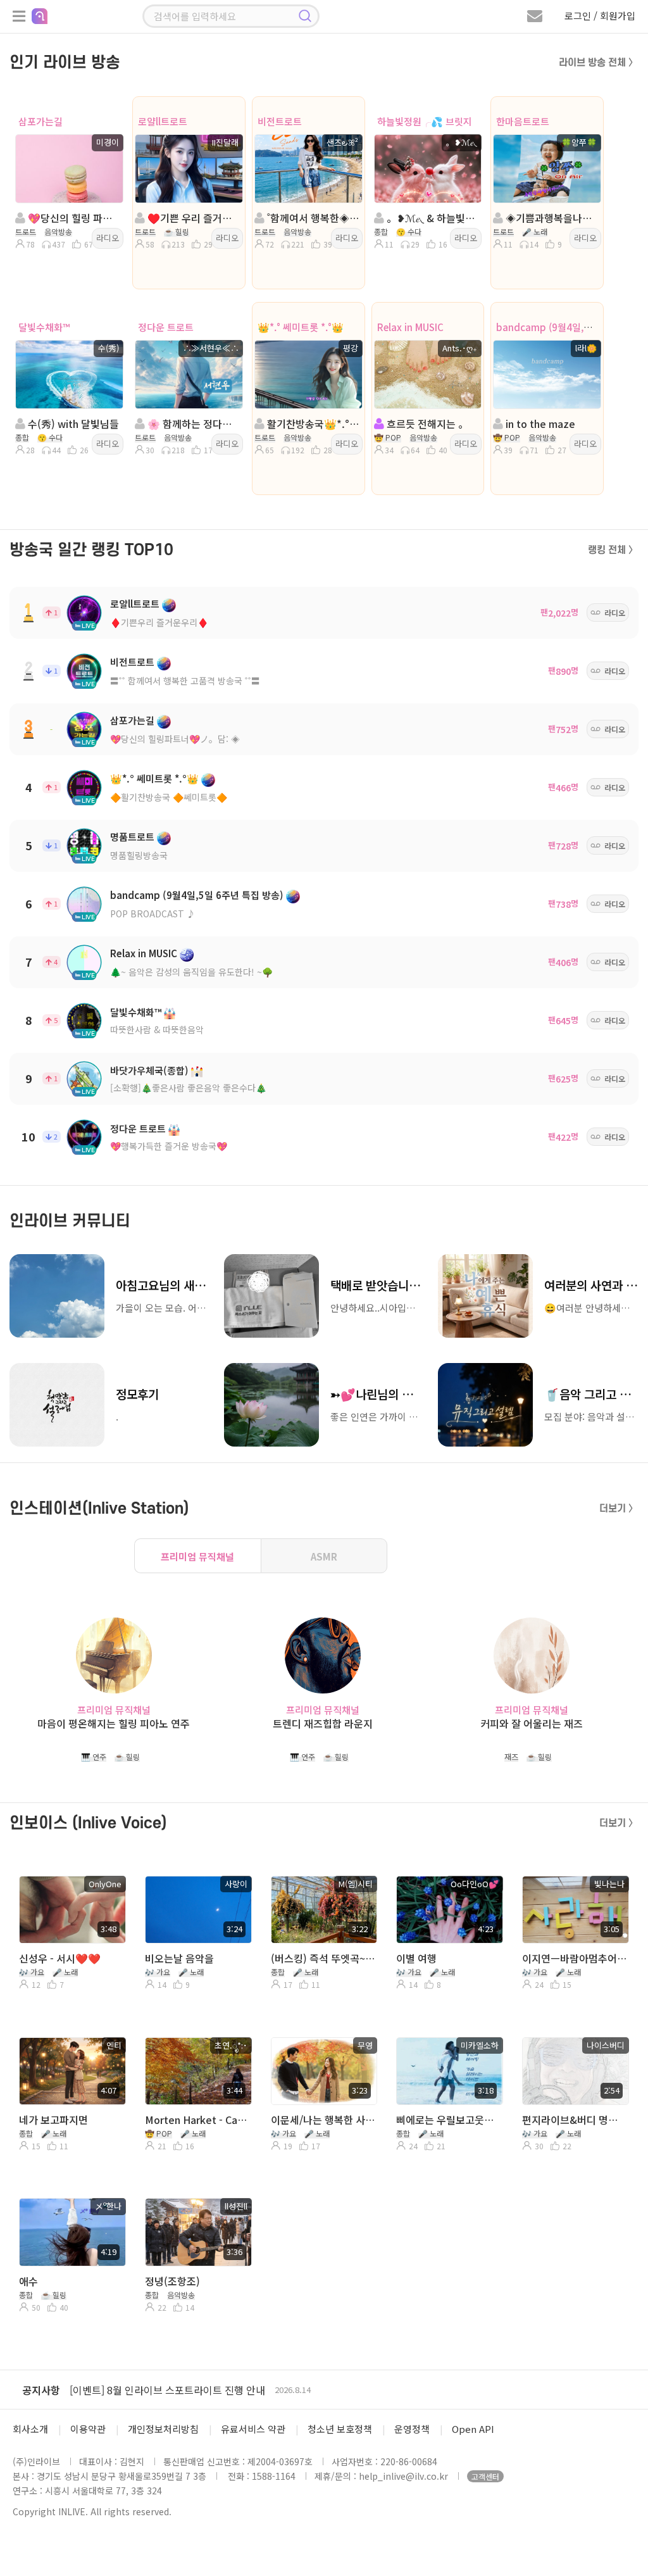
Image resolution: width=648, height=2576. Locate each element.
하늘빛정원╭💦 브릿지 (425, 121)
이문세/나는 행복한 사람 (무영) (323, 2120)
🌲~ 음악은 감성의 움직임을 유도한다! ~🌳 (191, 972)
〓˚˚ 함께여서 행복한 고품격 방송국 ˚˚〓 (185, 681)
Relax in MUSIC (410, 327)
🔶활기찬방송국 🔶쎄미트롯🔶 (169, 797)
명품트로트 (132, 837)
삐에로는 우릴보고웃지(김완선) (448, 2120)
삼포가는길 (40, 121)
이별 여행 (416, 1958)
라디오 (108, 238)
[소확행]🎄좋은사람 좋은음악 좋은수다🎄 (188, 1088)
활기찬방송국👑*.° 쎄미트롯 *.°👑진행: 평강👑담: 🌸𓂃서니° (312, 424)
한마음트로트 (523, 121)
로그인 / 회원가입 (600, 16)
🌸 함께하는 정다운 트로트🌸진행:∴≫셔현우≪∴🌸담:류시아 (193, 424)
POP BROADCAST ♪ (153, 914)
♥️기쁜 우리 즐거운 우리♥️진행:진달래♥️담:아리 (193, 218)
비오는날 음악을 (179, 1958)
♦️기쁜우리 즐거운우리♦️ (159, 622)
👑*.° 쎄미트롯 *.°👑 (301, 327)
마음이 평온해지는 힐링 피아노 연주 (114, 1724)
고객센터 (485, 2476)
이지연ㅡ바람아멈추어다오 (574, 1958)
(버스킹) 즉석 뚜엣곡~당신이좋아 (323, 1958)
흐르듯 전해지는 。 (426, 424)
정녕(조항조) (172, 2281)
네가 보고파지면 (53, 2120)
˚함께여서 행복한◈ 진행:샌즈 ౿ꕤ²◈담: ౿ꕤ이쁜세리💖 (312, 218)
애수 (28, 2281)
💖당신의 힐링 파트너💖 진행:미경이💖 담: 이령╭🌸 (73, 218)
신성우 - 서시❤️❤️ (60, 1958)
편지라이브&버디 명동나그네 (574, 2120)
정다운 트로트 (166, 327)
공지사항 (41, 2390)
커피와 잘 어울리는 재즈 (532, 1724)
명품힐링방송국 (139, 855)
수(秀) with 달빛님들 (72, 424)
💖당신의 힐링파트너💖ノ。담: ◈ (175, 739)
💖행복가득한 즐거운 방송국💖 (169, 1146)
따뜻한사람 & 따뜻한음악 (157, 1029)
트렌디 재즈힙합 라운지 (323, 1724)
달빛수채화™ (44, 327)
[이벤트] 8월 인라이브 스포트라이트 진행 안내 (167, 2390)
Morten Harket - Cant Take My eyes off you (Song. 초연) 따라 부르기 (197, 2120)
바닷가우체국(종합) (149, 1070)
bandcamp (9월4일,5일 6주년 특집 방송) (197, 895)
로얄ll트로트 (163, 121)
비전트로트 (280, 121)
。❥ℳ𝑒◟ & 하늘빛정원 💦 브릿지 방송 (432, 218)
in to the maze (539, 424)
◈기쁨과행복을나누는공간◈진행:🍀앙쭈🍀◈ (551, 218)
